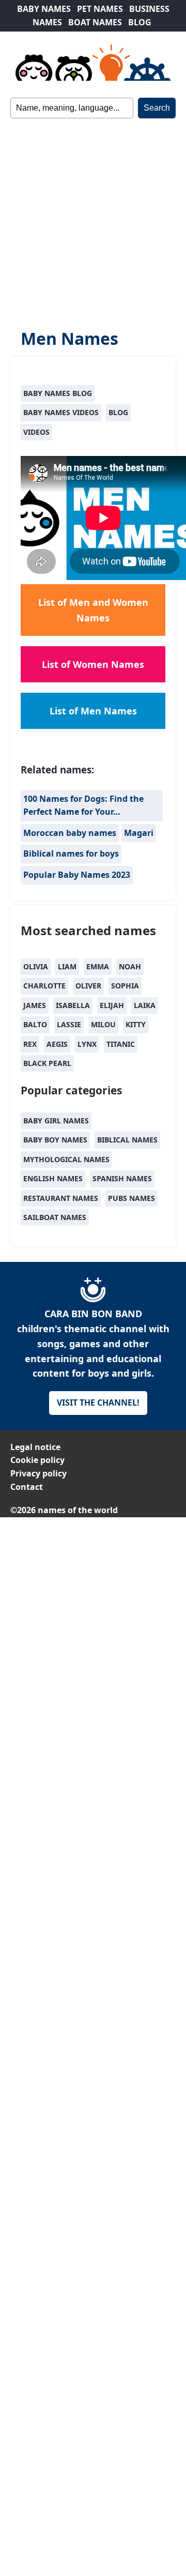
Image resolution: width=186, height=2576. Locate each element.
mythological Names (66, 1159)
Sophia (125, 986)
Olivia (36, 966)
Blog (118, 412)
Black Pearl (47, 1063)
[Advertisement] (93, 217)
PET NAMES (100, 9)
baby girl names (56, 1121)
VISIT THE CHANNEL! (98, 1403)
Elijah (112, 1005)
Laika (145, 1005)
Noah (130, 966)
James (35, 1005)
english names (53, 1178)
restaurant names (61, 1198)
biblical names (127, 1140)
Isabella (73, 1005)
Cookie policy (37, 1460)
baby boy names (55, 1140)
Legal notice (35, 1447)
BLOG (140, 22)
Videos (36, 432)
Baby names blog (58, 393)
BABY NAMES (44, 9)
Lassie (69, 1024)
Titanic (121, 1044)
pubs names (131, 1198)
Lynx (87, 1044)
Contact (27, 1487)
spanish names (122, 1178)
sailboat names (55, 1217)
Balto (35, 1024)
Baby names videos (61, 412)
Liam (67, 966)
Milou (103, 1024)
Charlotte (44, 986)
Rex (30, 1044)
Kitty (136, 1024)
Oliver (88, 986)
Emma (98, 966)
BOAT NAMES (95, 22)
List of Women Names (93, 664)
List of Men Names (93, 711)
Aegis (57, 1044)
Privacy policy (38, 1473)
